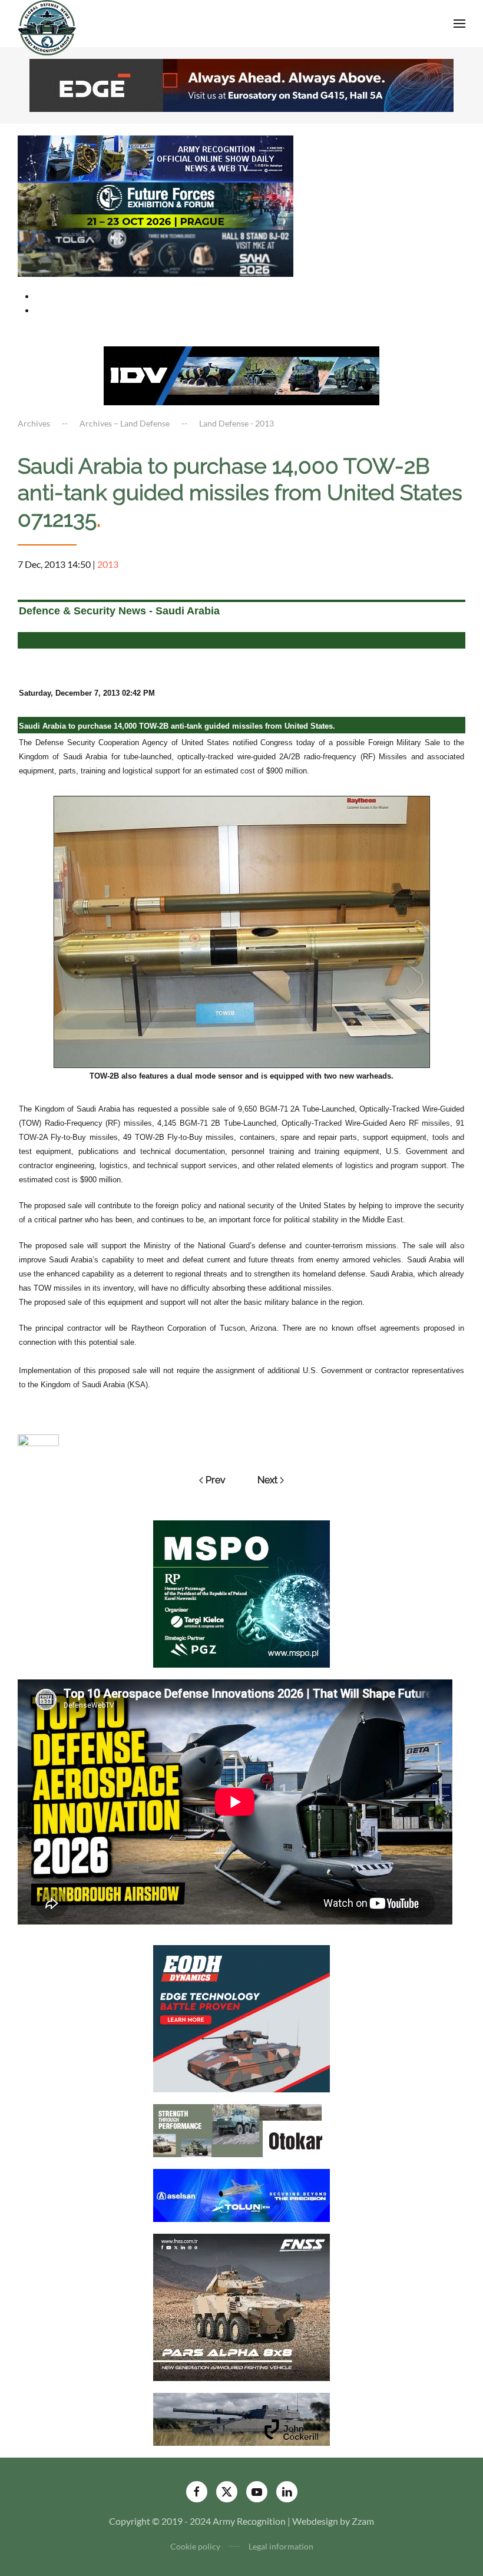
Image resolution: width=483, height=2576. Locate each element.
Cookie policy (195, 2546)
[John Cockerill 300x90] (241, 2418)
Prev (216, 1480)
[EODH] (241, 2017)
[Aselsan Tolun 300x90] (241, 2194)
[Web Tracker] (38, 1439)
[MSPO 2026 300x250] (241, 1593)
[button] (459, 24)
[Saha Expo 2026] (156, 158)
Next (267, 1480)
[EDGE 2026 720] (241, 84)
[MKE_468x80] (156, 252)
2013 (108, 564)
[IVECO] (241, 374)
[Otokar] (241, 2129)
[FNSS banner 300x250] (241, 2306)
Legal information (281, 2546)
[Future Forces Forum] (156, 205)
